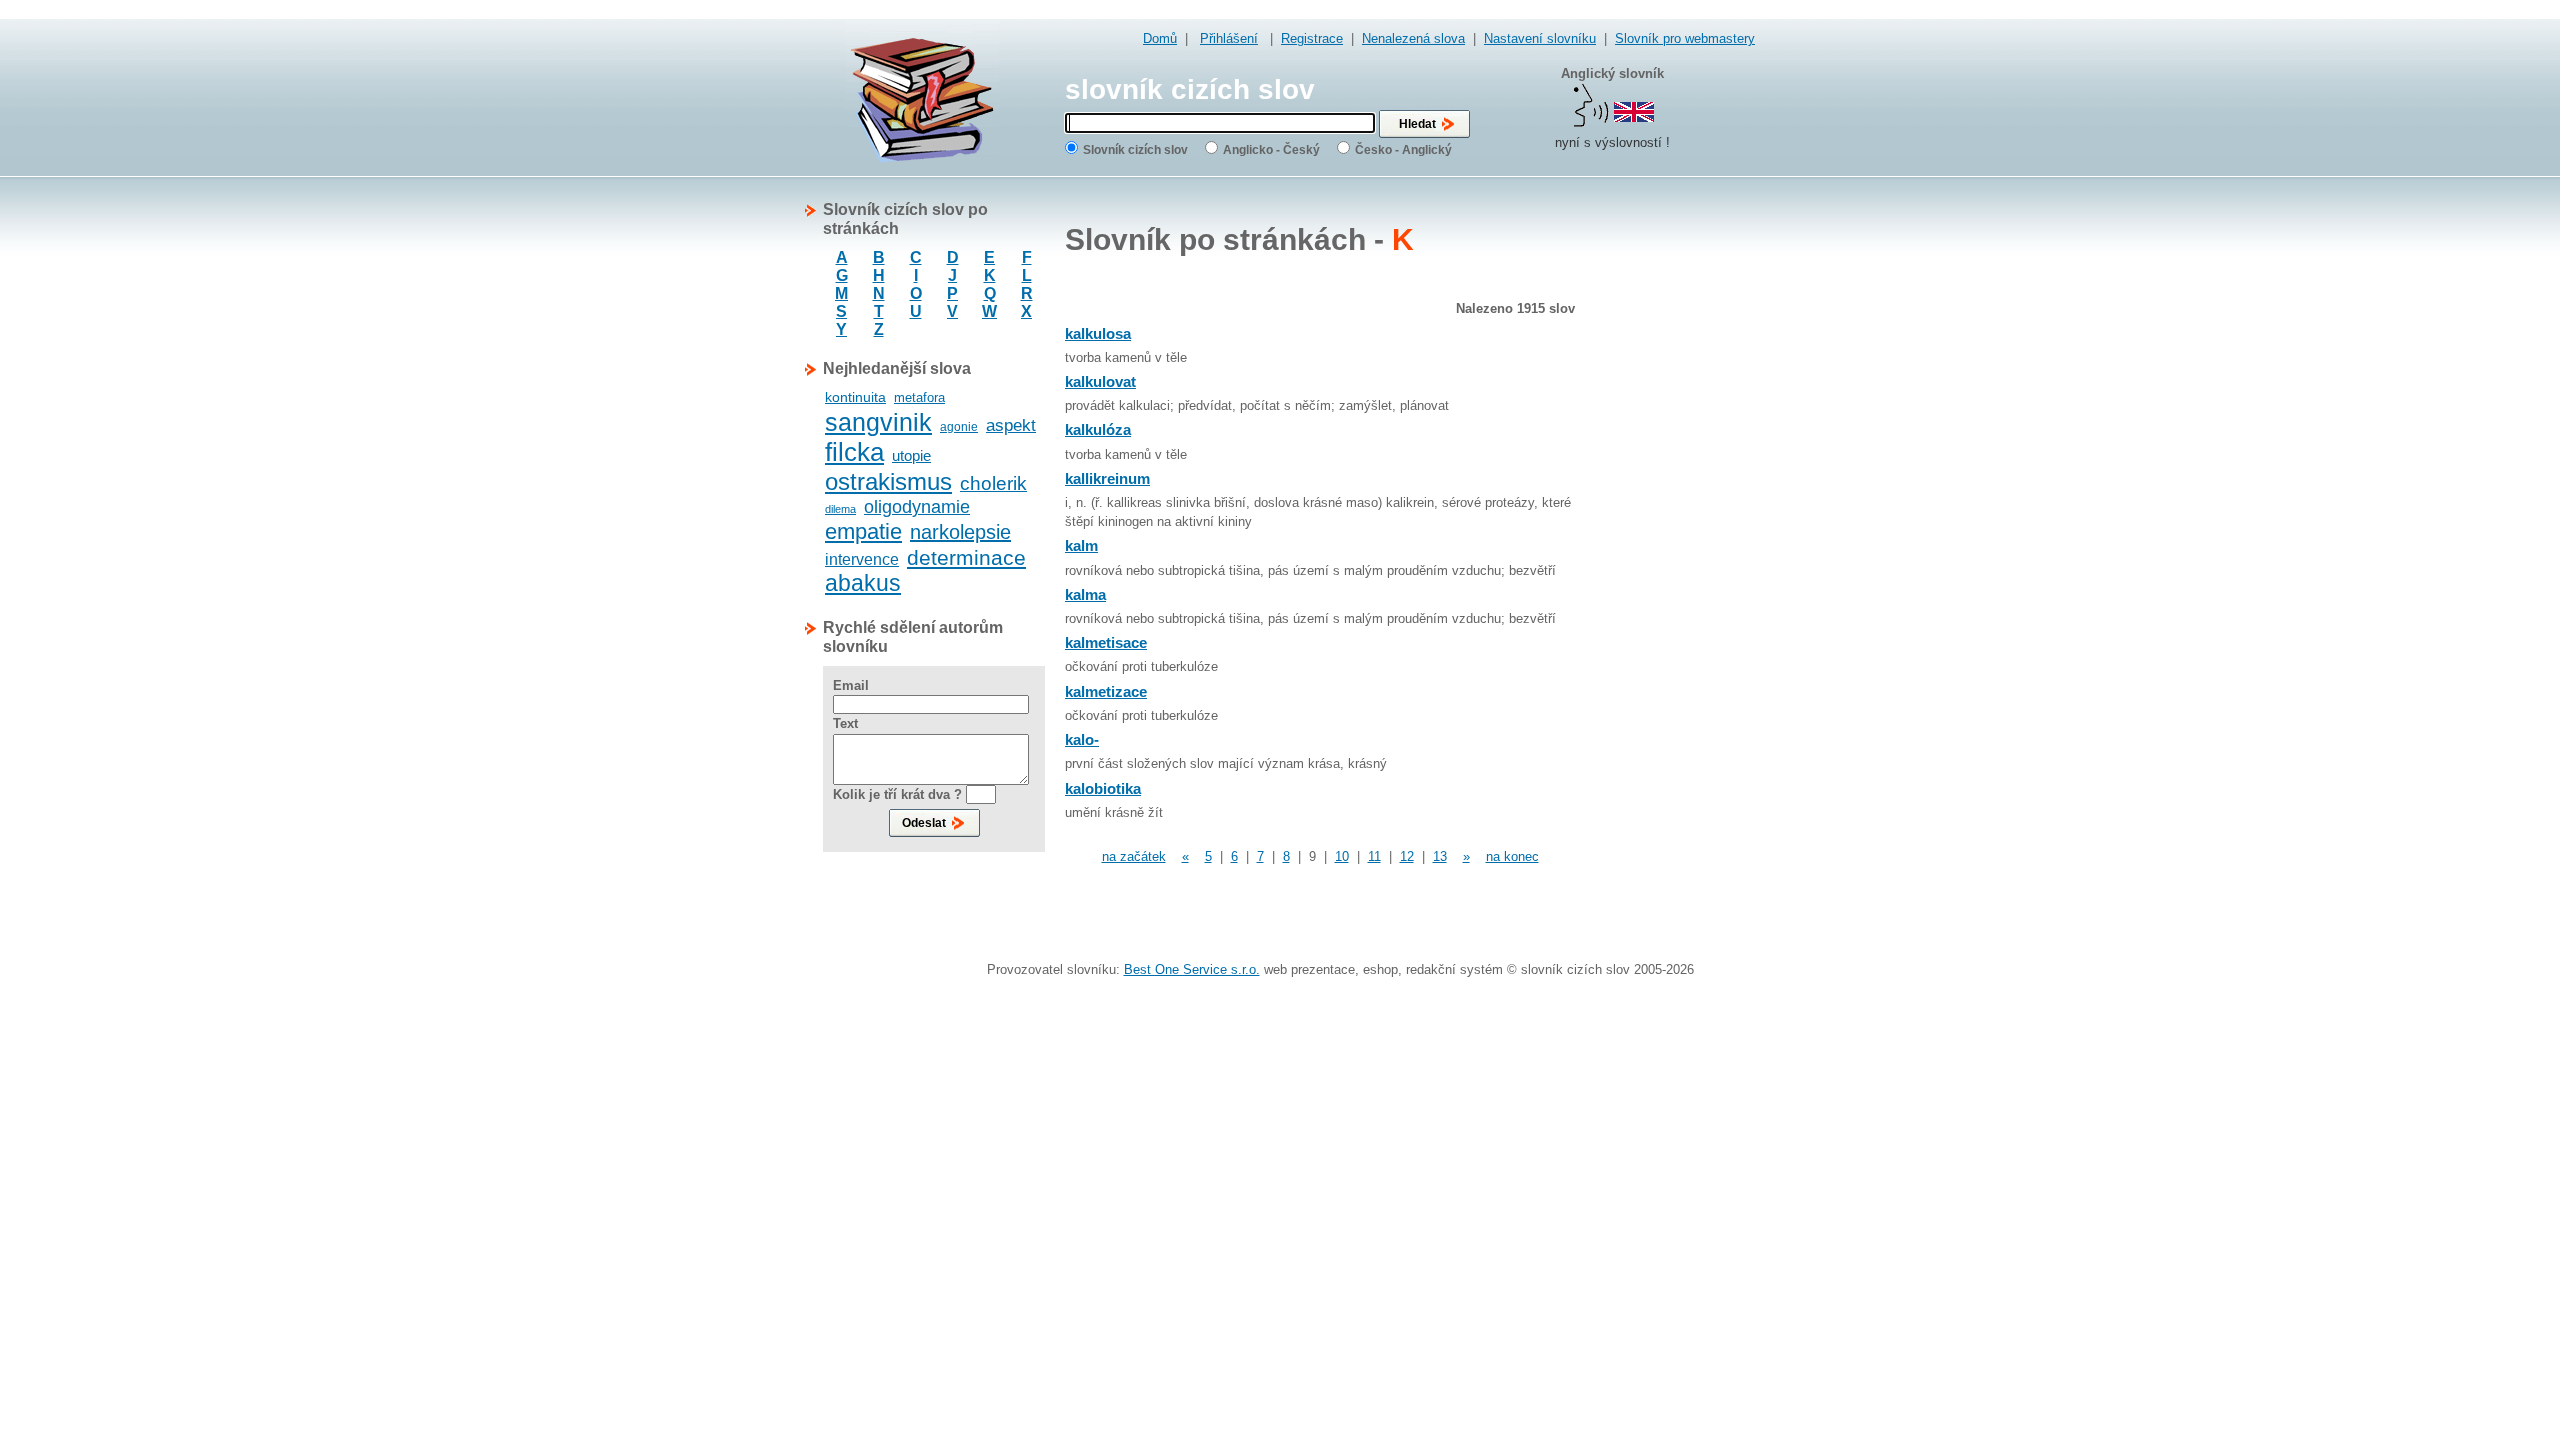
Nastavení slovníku (1540, 38)
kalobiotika (1103, 788)
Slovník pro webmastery (1685, 38)
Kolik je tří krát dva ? (897, 794)
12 (1407, 856)
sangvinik (878, 422)
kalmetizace (1106, 691)
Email (851, 685)
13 (1440, 856)
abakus (863, 583)
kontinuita (855, 397)
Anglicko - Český (1271, 150)
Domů (1160, 38)
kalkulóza (1098, 429)
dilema (840, 509)
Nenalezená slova (1413, 38)
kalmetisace (1106, 642)
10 (1342, 856)
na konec (1512, 856)
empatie (863, 531)
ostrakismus (888, 481)
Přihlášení (1229, 38)
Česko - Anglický (1403, 150)
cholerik (993, 483)
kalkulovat (1100, 381)
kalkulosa (1098, 333)
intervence (862, 559)
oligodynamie (917, 507)
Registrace (1312, 38)
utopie (911, 455)
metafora (919, 397)
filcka (854, 452)
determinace (966, 557)
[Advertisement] (1675, 500)
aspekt (1011, 425)
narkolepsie (960, 532)
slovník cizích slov (1190, 89)
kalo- (1082, 739)
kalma (1085, 594)
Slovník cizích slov (1135, 150)
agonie (959, 427)
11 (1374, 856)
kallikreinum (1107, 478)
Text (845, 723)
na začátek (1134, 856)
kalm (1081, 545)
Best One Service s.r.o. (1192, 969)
